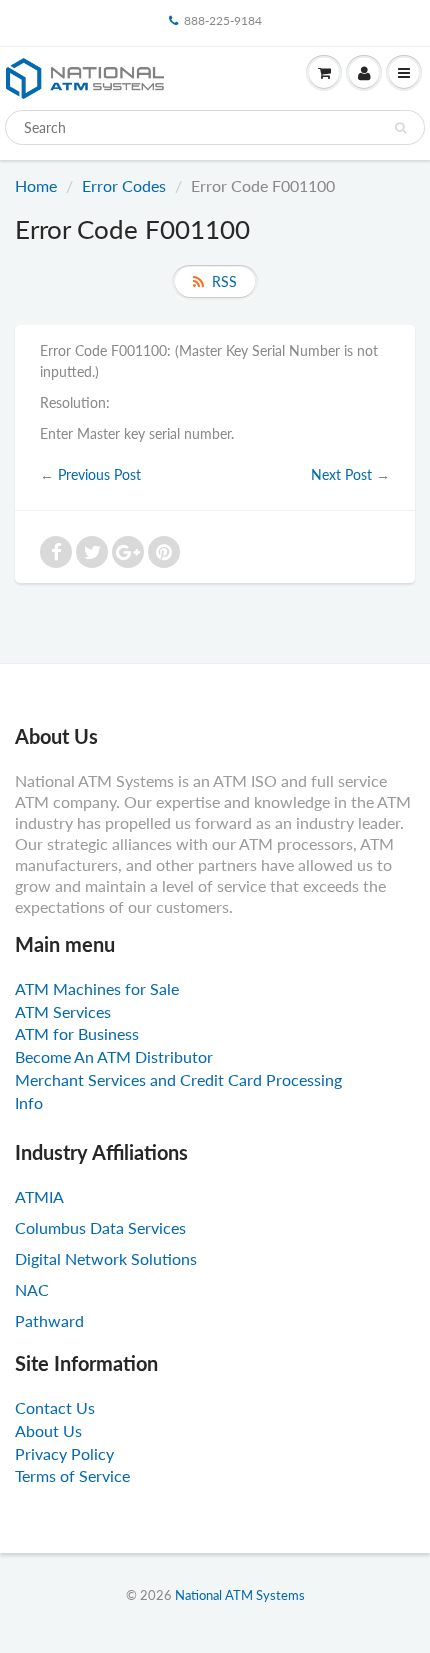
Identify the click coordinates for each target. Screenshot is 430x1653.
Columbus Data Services (100, 1227)
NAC (32, 1289)
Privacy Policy (64, 1453)
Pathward (49, 1320)
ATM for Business (77, 1033)
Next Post (341, 474)
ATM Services (63, 1011)
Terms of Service (72, 1475)
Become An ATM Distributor (114, 1056)
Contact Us (55, 1407)
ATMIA (39, 1196)
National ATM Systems (240, 1595)
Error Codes (124, 185)
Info (29, 1102)
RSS (224, 281)
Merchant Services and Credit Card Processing (178, 1079)
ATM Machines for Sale (97, 988)
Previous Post (99, 474)
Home (36, 185)
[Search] (400, 128)
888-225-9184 (223, 20)
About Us (48, 1430)
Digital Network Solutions (106, 1258)
